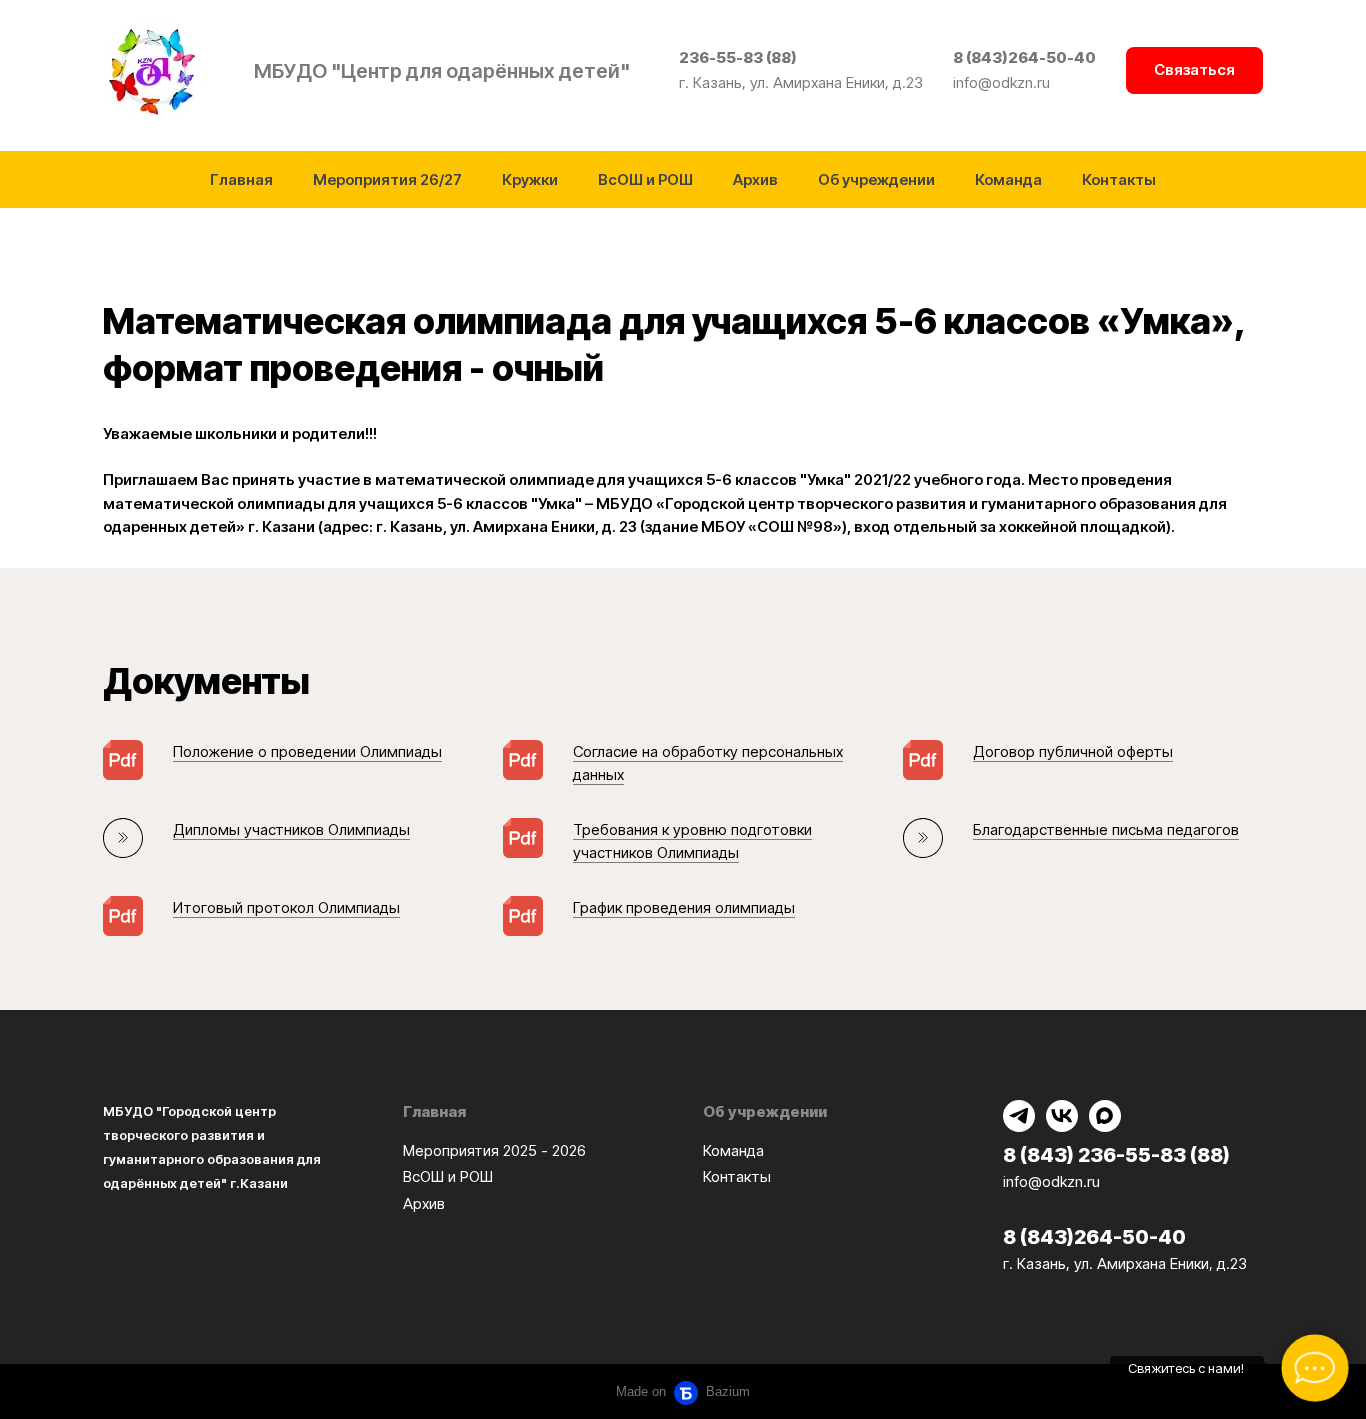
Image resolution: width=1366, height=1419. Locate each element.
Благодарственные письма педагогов (1106, 829)
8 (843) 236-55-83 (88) (1116, 1155)
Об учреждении (876, 179)
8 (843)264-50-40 (1024, 57)
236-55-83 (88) (738, 57)
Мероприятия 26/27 (387, 179)
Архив (755, 179)
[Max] (1105, 1116)
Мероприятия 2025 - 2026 (494, 1150)
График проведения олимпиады (684, 907)
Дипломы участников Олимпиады (291, 829)
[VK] (1062, 1116)
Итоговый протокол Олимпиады (286, 907)
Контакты (1119, 179)
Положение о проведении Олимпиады (307, 751)
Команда (1008, 179)
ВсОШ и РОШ (645, 179)
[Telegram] (1019, 1116)
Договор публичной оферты (1073, 751)
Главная (241, 179)
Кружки (530, 179)
